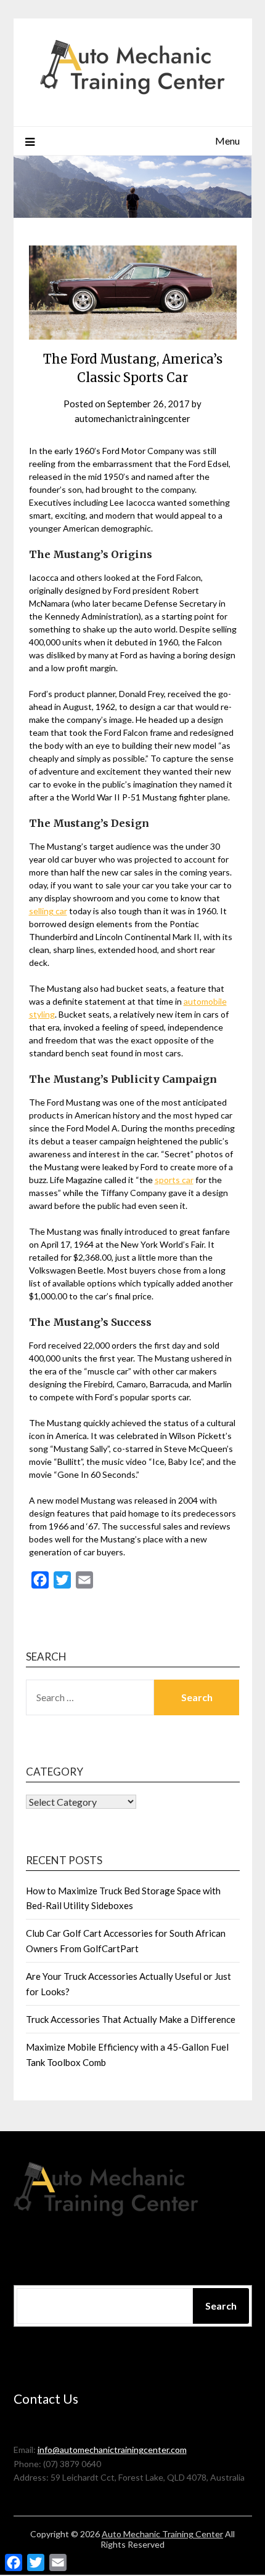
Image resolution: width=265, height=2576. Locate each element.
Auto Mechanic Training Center (162, 2534)
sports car (174, 1180)
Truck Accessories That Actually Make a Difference (131, 2019)
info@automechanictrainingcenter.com (112, 2450)
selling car (48, 911)
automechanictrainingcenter (132, 418)
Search (221, 2306)
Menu (227, 141)
